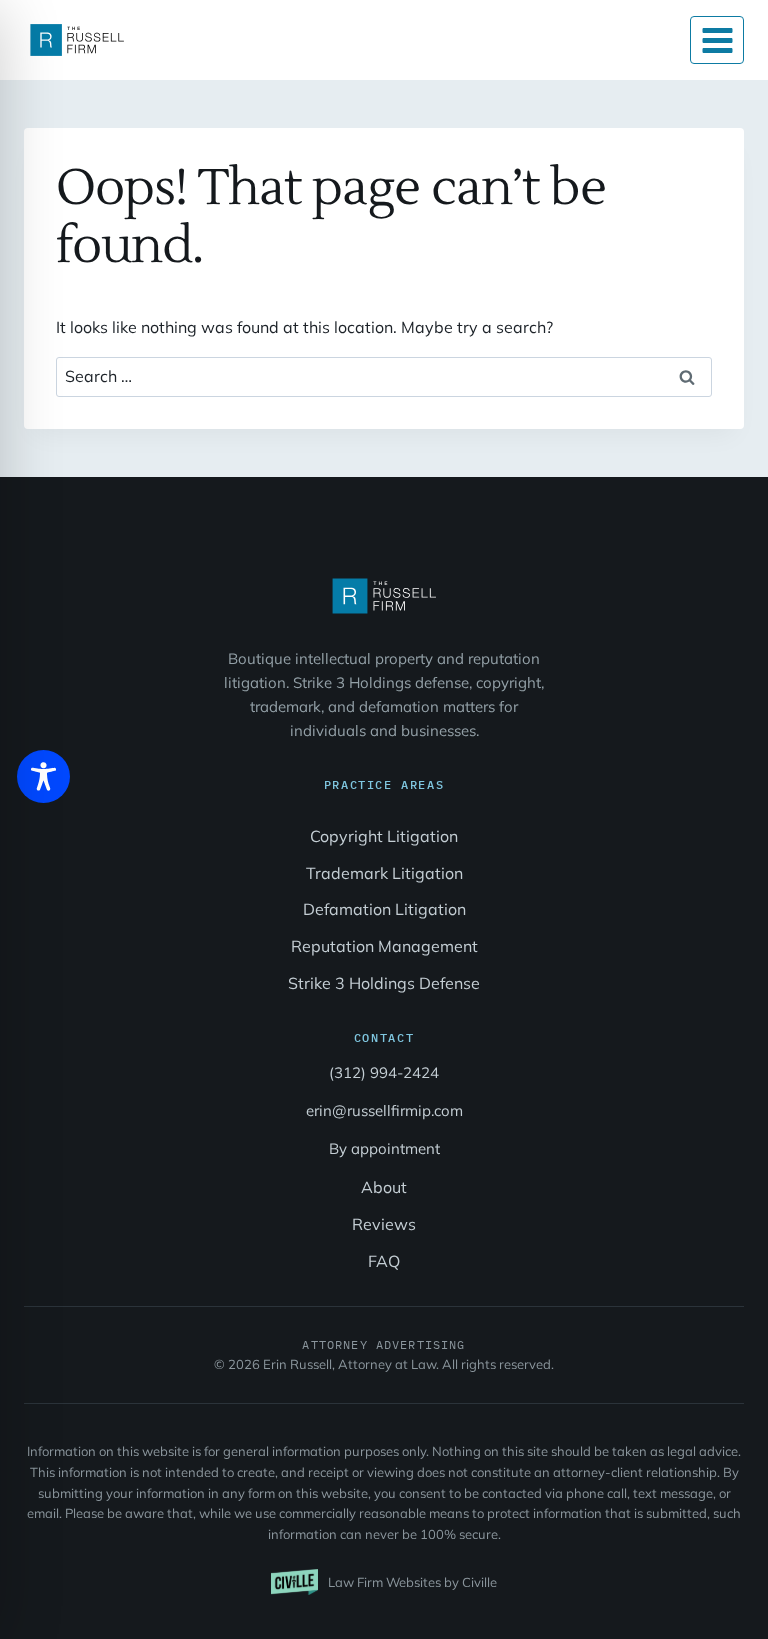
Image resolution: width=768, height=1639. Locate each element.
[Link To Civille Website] (384, 1582)
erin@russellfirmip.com (384, 1110)
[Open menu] (717, 40)
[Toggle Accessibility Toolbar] (43, 776)
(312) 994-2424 (384, 1072)
